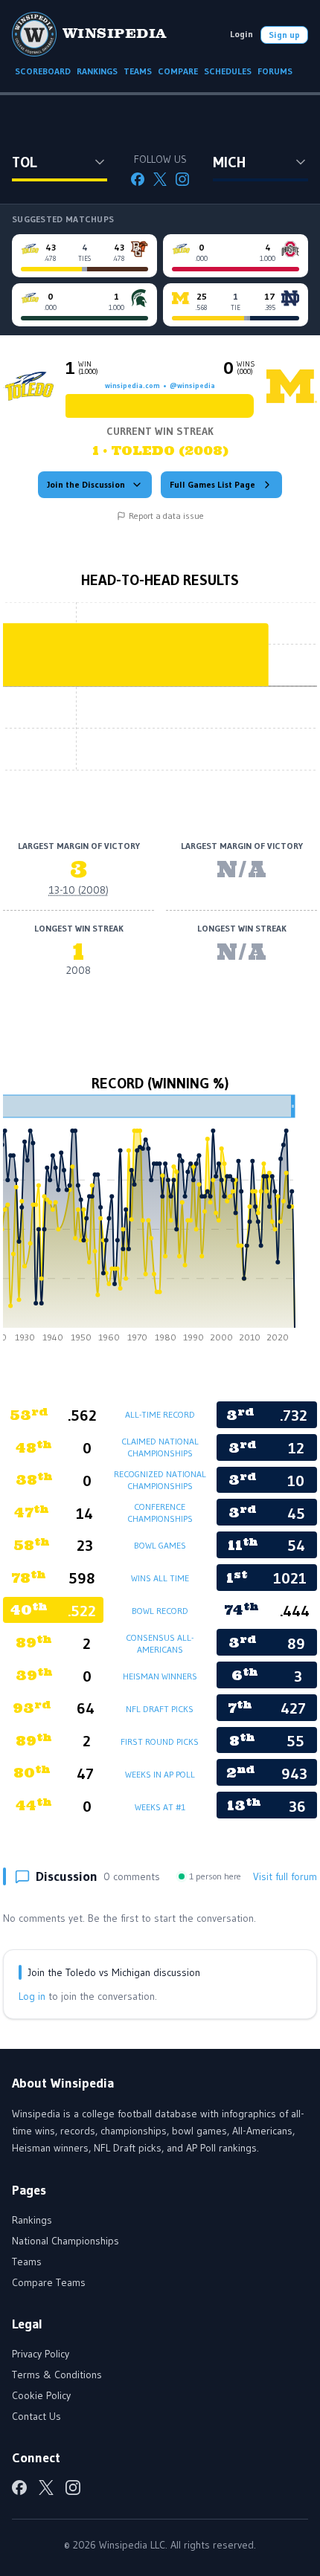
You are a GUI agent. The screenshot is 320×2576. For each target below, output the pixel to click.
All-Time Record (160, 1414)
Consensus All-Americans (160, 1643)
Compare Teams (49, 2282)
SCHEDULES (228, 71)
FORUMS (275, 71)
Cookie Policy (41, 2395)
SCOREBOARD (43, 71)
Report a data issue (166, 516)
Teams (27, 2262)
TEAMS (138, 71)
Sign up (284, 35)
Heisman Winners (160, 1676)
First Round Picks (160, 1741)
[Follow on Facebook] (138, 179)
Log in (32, 1996)
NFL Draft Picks (160, 1709)
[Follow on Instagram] (182, 179)
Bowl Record (160, 1611)
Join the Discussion (86, 484)
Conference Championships (160, 1513)
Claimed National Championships (160, 1447)
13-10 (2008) (79, 890)
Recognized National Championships (160, 1480)
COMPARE (178, 71)
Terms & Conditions (57, 2375)
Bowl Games (160, 1545)
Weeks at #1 (160, 1807)
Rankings (32, 2220)
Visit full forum (285, 1876)
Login (241, 34)
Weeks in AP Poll (160, 1774)
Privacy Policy (41, 2354)
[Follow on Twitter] (160, 179)
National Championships (65, 2241)
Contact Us (36, 2416)
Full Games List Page (212, 484)
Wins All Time (160, 1578)
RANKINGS (97, 71)
